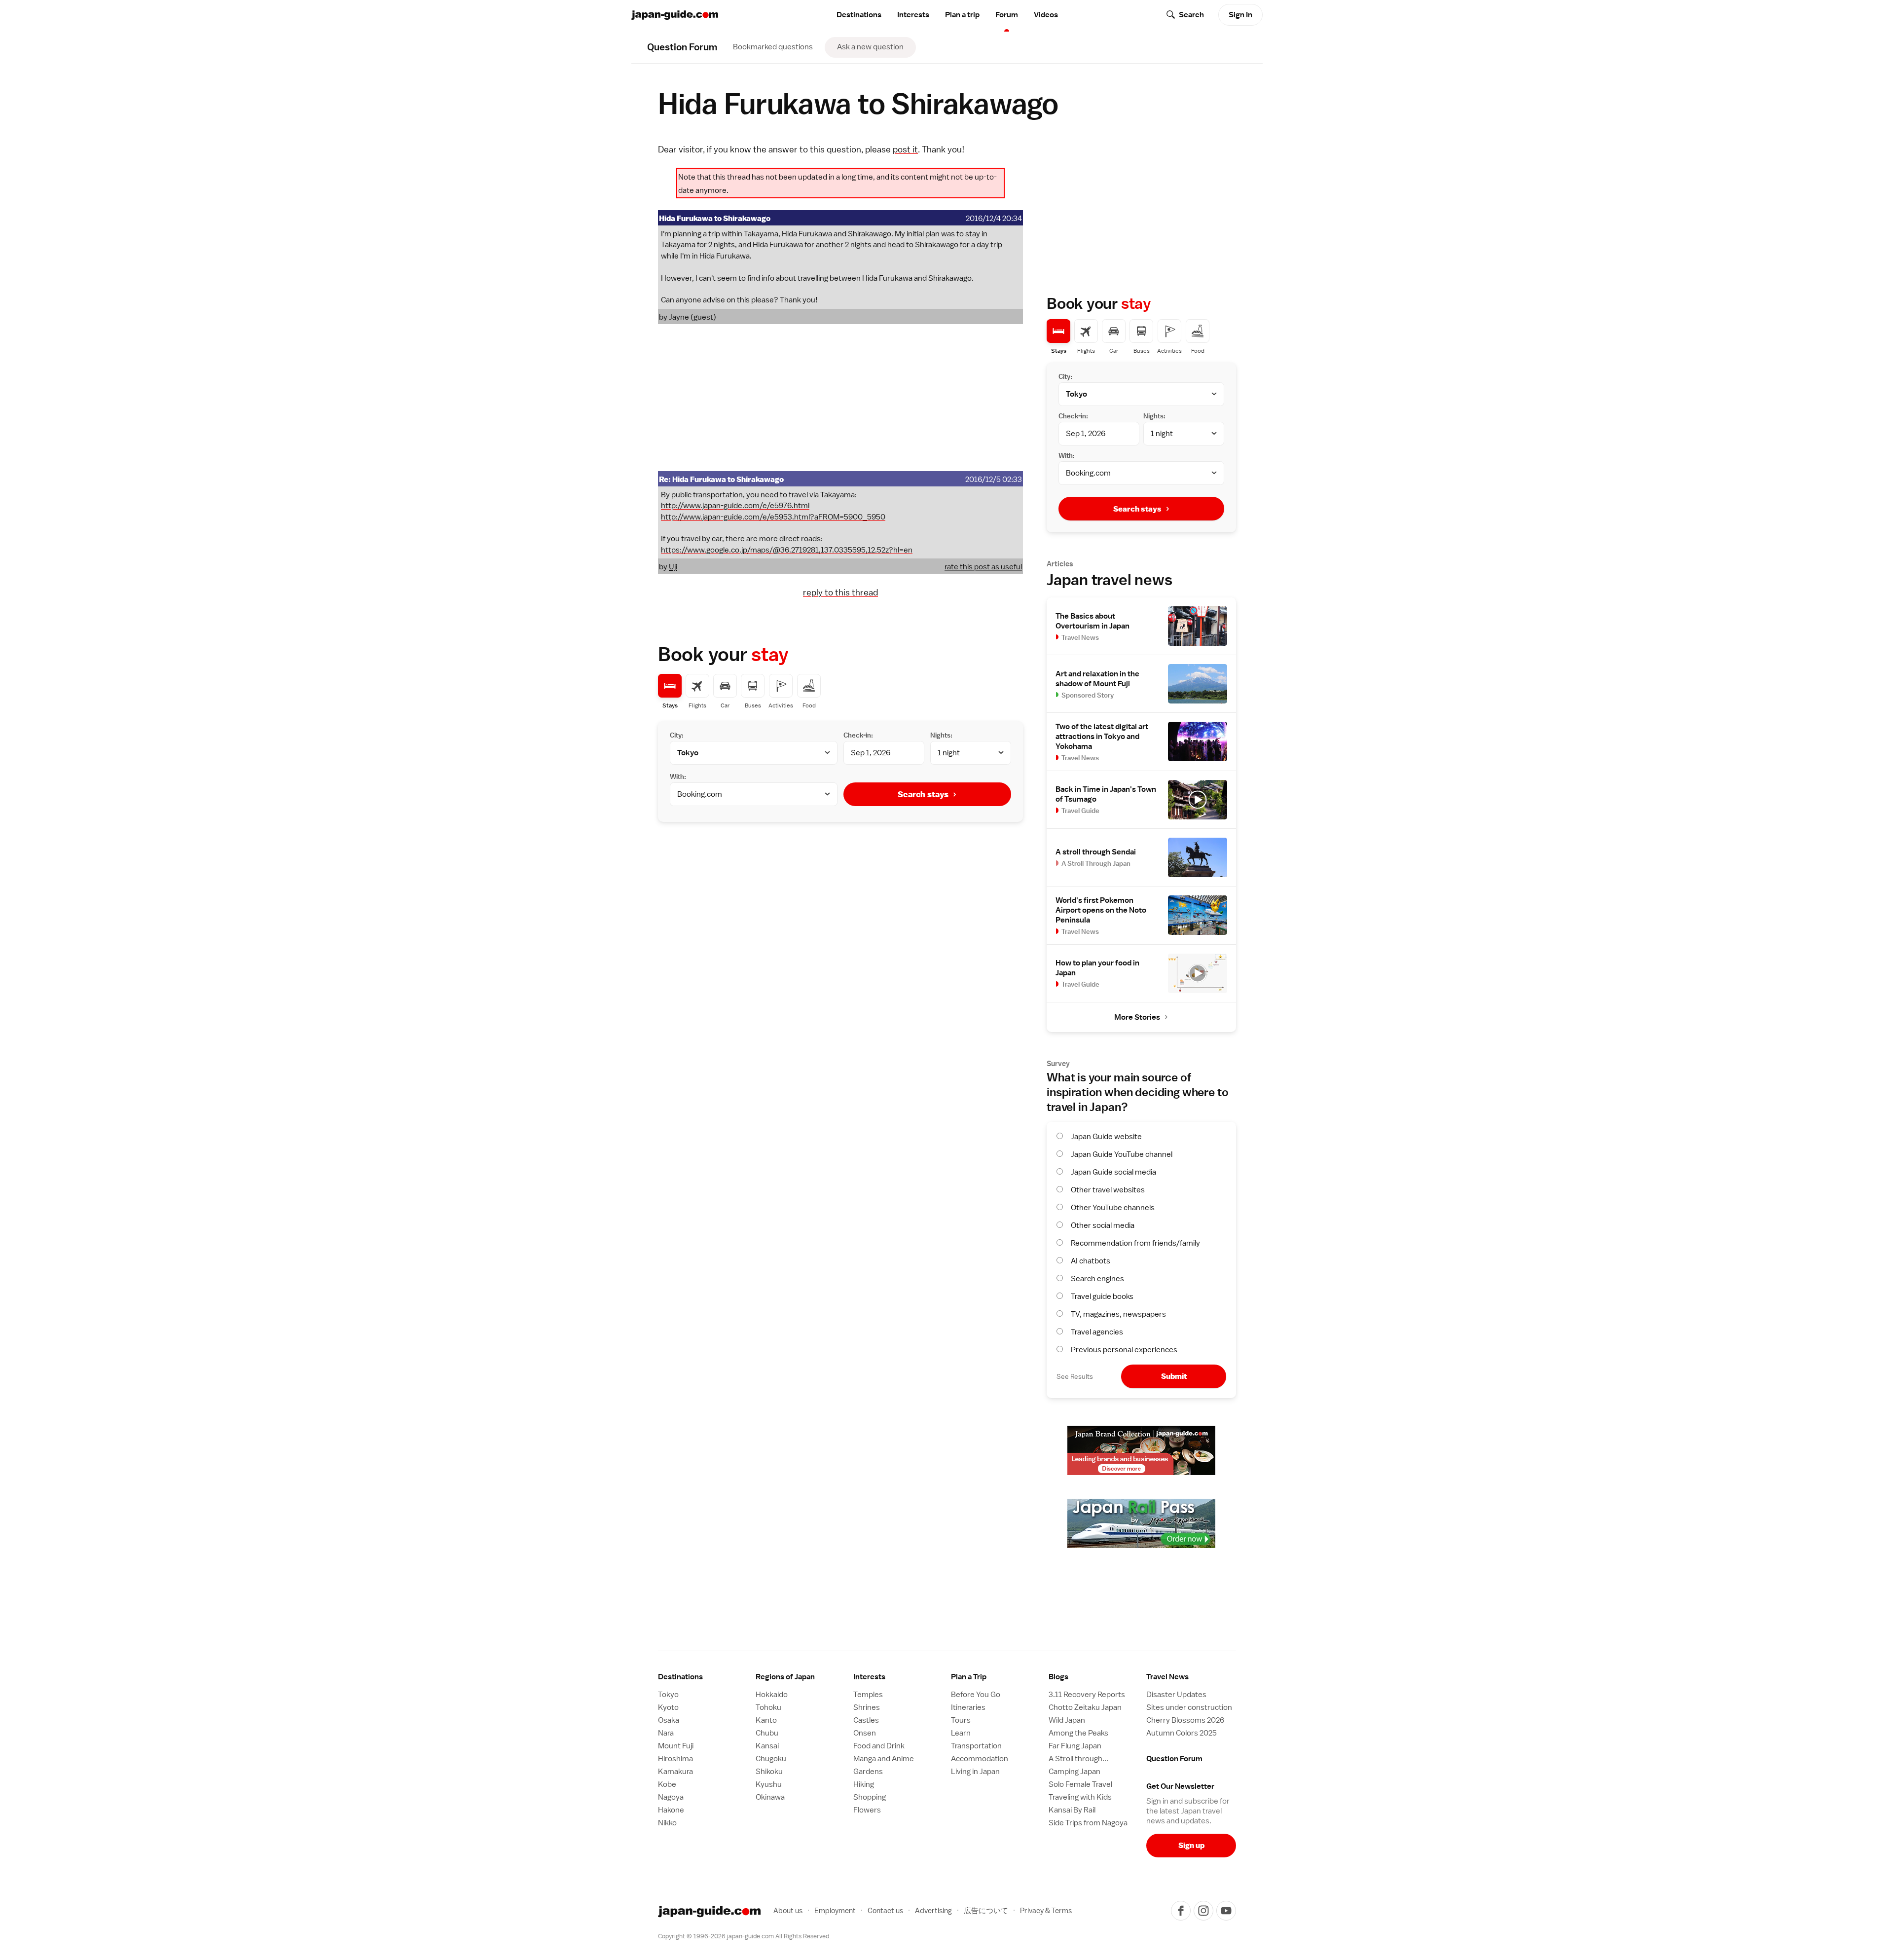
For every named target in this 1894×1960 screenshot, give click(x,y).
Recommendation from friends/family (1135, 1243)
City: (677, 735)
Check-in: (858, 735)
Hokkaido (772, 1695)
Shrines (867, 1707)
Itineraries (968, 1707)
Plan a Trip (969, 1677)
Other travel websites (1108, 1190)
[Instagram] (1203, 1911)
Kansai (767, 1746)
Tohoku (768, 1707)
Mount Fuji (676, 1746)
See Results (1075, 1376)
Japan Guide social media (1113, 1172)
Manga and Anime (884, 1759)
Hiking (864, 1784)
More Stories (1137, 1017)
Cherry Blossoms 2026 (1185, 1720)
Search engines (1097, 1279)
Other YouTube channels (1113, 1208)
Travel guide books (1102, 1296)
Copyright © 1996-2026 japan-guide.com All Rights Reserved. (744, 1936)
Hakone (671, 1810)
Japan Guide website (1106, 1137)
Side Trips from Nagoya (1088, 1823)
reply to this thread (840, 592)
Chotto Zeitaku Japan (1085, 1707)
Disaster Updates (1176, 1695)
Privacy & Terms (1046, 1910)
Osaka (669, 1720)
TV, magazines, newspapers (1118, 1314)
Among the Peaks (1078, 1733)
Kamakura (675, 1772)
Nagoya (671, 1797)
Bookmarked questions (773, 47)
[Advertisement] (840, 398)
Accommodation (980, 1759)
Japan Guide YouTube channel (1122, 1154)
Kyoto (668, 1707)
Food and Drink (879, 1746)
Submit (1174, 1376)
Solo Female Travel (1080, 1784)
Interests (913, 15)
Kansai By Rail (1072, 1810)
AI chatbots (1091, 1261)
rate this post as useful (983, 567)
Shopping (870, 1797)
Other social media (1103, 1225)
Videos (1046, 15)
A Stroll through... (1078, 1759)
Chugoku (771, 1759)
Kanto (766, 1720)
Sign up (1191, 1845)
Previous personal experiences (1124, 1350)
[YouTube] (1226, 1911)
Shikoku (769, 1772)
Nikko (667, 1823)
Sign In (1240, 15)
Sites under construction (1189, 1707)
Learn (961, 1733)
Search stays (923, 794)
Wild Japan (1067, 1720)
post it (905, 149)
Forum (1007, 15)
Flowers (867, 1810)
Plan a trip (962, 15)
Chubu (767, 1733)
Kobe (667, 1784)
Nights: (941, 735)
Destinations (859, 15)
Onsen (865, 1733)
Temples (868, 1695)
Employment (835, 1910)
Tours (961, 1720)
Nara (666, 1733)
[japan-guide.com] (675, 15)
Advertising (933, 1910)
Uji (673, 567)
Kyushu (769, 1784)
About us (788, 1910)
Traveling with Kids (1080, 1797)
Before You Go (976, 1695)
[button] (801, 1677)
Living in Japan (975, 1772)
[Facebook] (1181, 1911)
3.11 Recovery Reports (1087, 1695)
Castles (866, 1720)
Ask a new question (870, 47)
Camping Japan (1074, 1772)
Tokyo (668, 1695)
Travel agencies (1097, 1332)
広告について (986, 1910)
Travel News (1167, 1677)
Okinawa (770, 1797)
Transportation (976, 1746)
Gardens (868, 1772)
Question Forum (1174, 1759)
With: (678, 777)
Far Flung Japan (1075, 1746)
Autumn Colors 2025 (1182, 1733)
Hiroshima (675, 1759)
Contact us (885, 1910)
